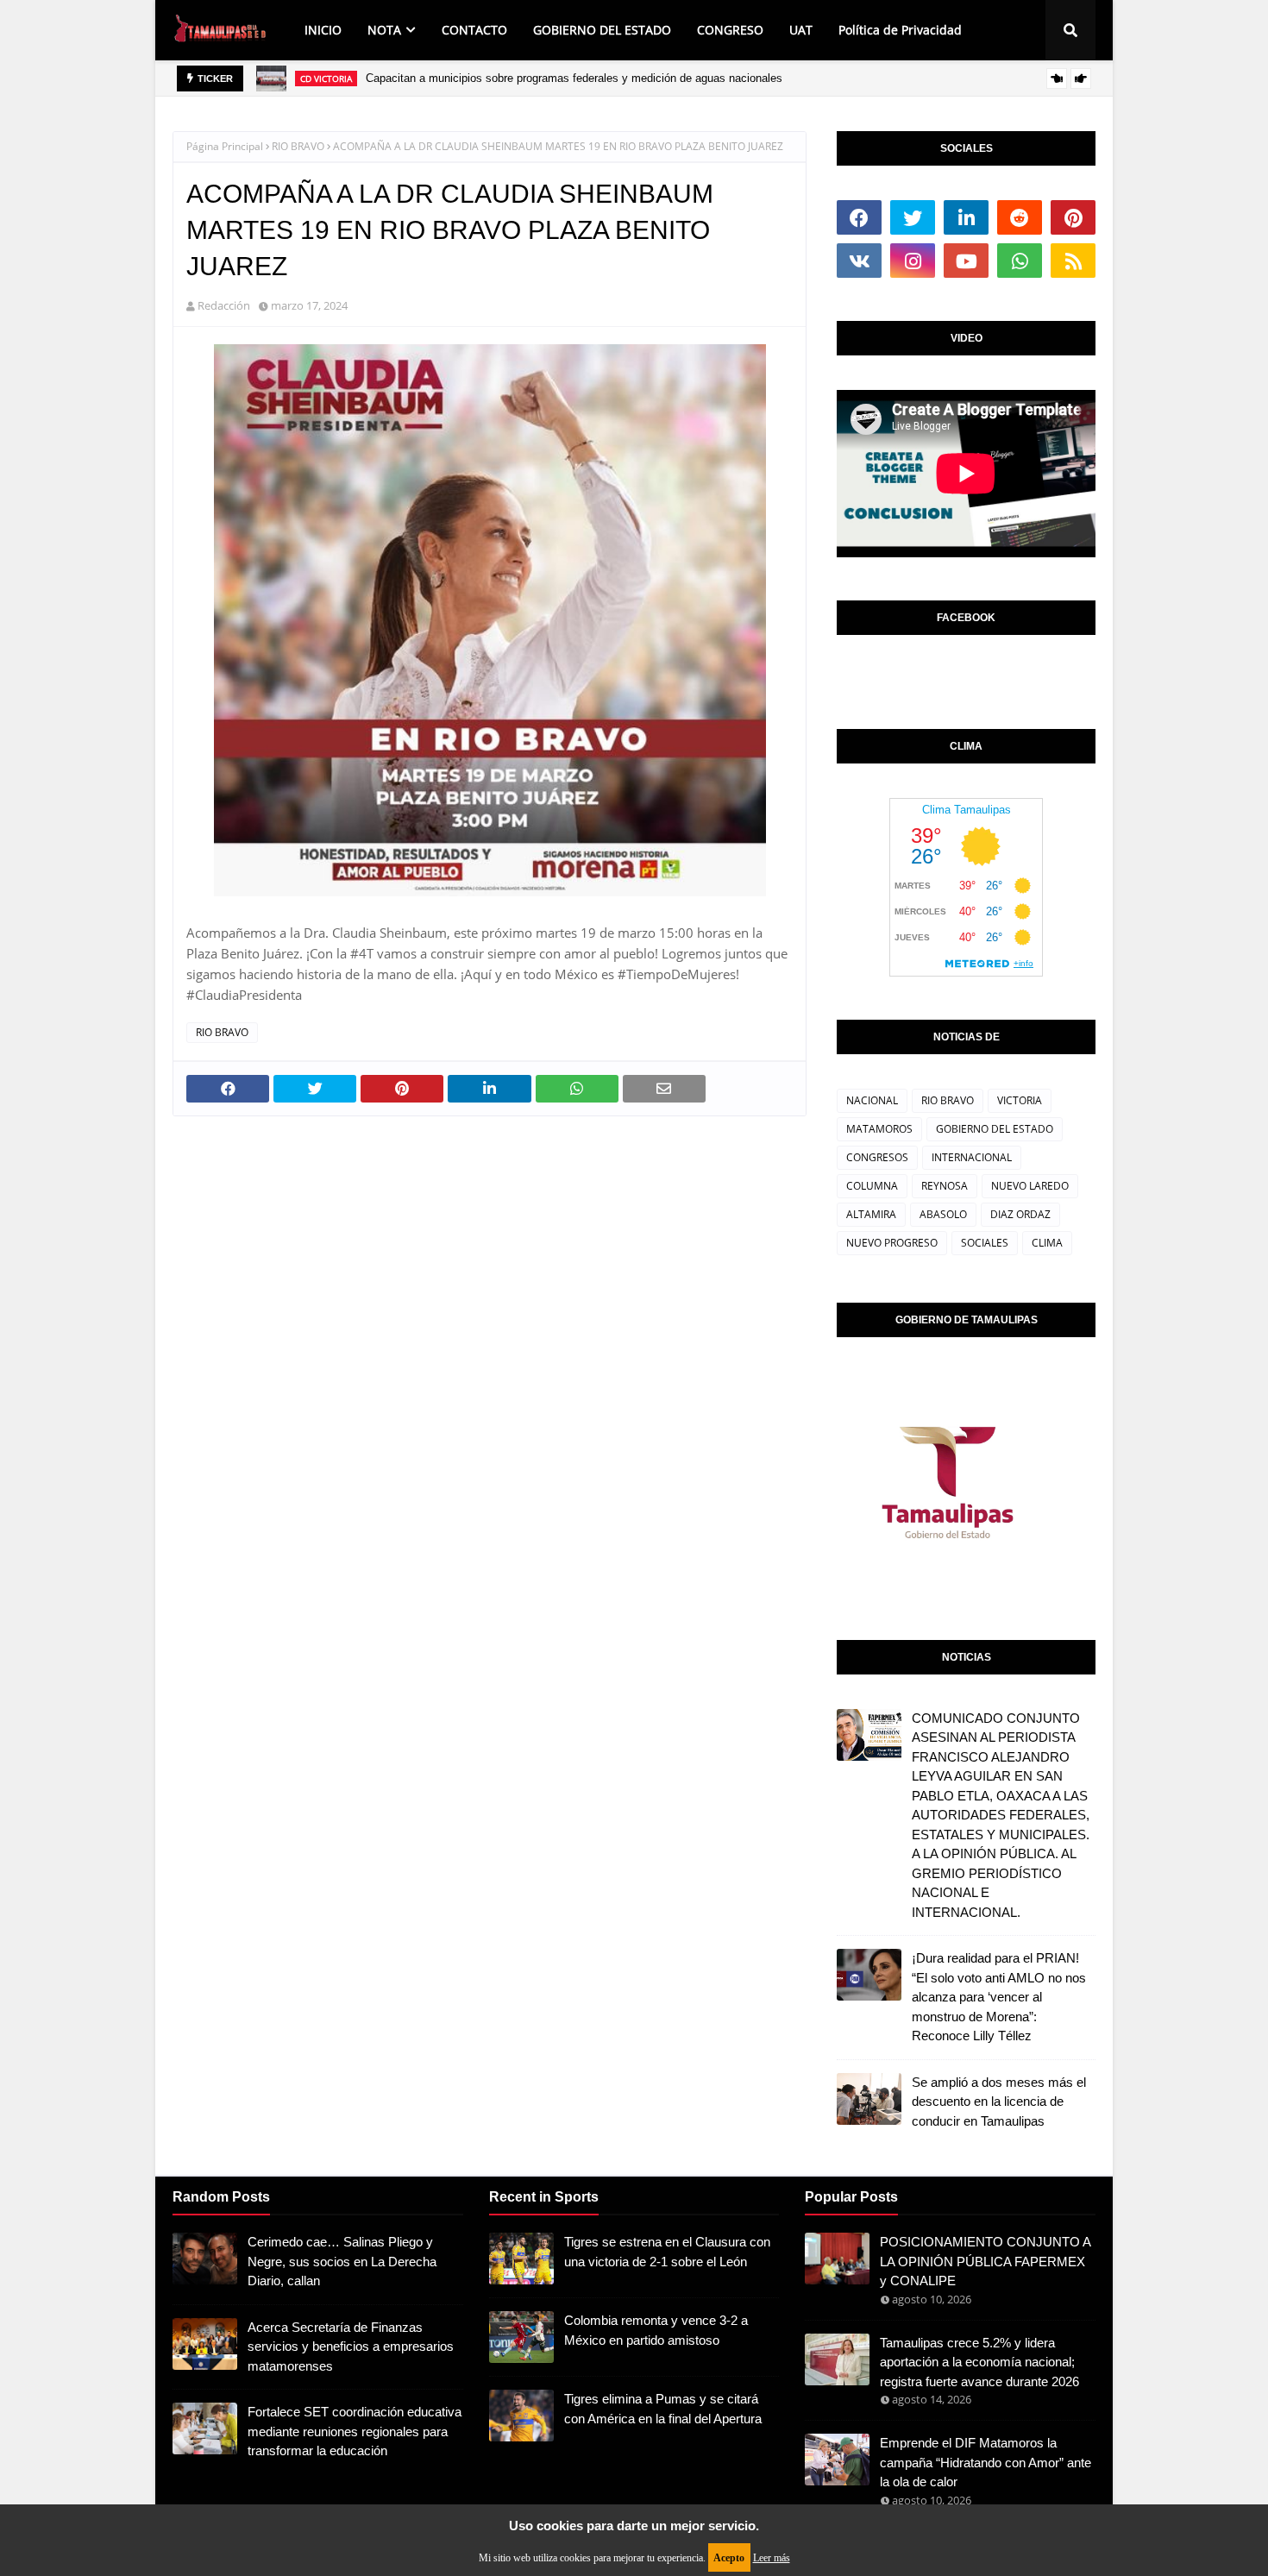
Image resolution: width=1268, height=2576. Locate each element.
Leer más (772, 2558)
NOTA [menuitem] (384, 30)
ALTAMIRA (871, 1214)
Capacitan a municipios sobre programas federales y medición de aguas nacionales (574, 78)
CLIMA (1047, 1243)
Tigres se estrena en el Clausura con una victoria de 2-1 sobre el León (667, 2252)
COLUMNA (872, 1186)
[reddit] (1020, 217)
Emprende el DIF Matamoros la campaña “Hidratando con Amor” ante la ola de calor (986, 2462)
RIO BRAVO (298, 146)
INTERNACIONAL (972, 1157)
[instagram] (913, 261)
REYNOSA (945, 1186)
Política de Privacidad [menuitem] (900, 30)
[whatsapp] (1020, 261)
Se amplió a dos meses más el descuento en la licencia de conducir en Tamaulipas (999, 2102)
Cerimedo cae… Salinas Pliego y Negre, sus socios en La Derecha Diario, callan (342, 2261)
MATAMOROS (879, 1129)
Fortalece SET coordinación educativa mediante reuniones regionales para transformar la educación (355, 2431)
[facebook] (859, 217)
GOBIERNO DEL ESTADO (995, 1129)
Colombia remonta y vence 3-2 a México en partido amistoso (656, 2330)
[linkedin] (966, 217)
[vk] (859, 261)
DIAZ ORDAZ (1020, 1214)
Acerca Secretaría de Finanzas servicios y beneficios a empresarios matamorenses (351, 2347)
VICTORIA (1020, 1100)
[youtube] (966, 261)
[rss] (1073, 261)
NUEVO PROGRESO (892, 1243)
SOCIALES (985, 1243)
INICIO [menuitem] (323, 30)
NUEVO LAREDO (1030, 1186)
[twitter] (913, 217)
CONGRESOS (877, 1157)
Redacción (224, 305)
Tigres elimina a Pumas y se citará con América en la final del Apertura (663, 2409)
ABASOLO (943, 1214)
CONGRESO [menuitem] (730, 30)
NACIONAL (872, 1100)
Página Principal (225, 146)
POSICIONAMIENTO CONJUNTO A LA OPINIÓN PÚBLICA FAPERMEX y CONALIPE (985, 2261)
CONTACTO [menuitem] (474, 30)
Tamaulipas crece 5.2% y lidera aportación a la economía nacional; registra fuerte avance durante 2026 (979, 2362)
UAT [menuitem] (801, 30)
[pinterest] (1073, 217)
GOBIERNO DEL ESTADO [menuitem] (602, 30)
